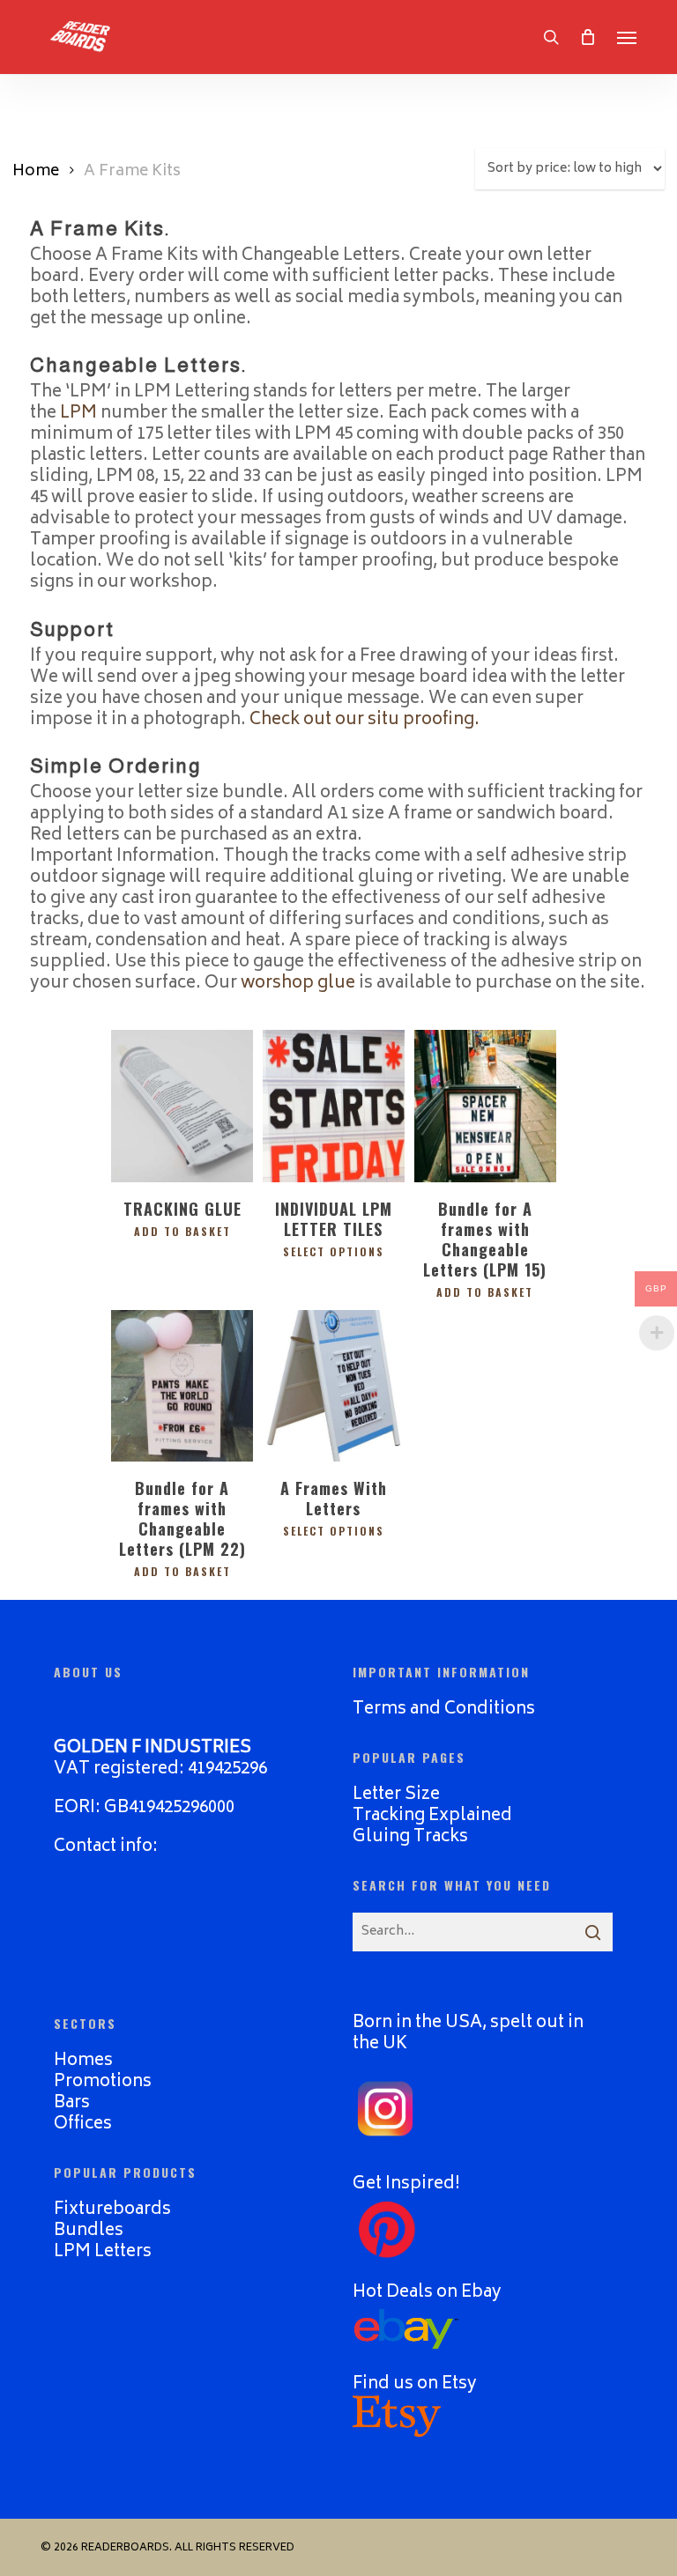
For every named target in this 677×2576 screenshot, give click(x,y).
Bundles (89, 2231)
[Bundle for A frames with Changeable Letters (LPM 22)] (182, 1386)
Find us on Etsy (415, 2384)
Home (36, 172)
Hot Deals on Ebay (427, 2293)
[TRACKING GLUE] (182, 1106)
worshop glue (298, 984)
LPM (78, 414)
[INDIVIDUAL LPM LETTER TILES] (334, 1106)
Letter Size (396, 1795)
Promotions (103, 2082)
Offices (83, 2124)
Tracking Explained (432, 1816)
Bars (72, 2103)
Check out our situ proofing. (365, 720)
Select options (334, 1252)
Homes (83, 2061)
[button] (627, 37)
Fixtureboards (112, 2210)
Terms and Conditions (444, 1710)
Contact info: (106, 1847)
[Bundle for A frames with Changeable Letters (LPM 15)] (485, 1106)
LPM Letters (103, 2252)
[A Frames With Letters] (334, 1386)
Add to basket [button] (182, 1232)
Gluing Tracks (410, 1837)
